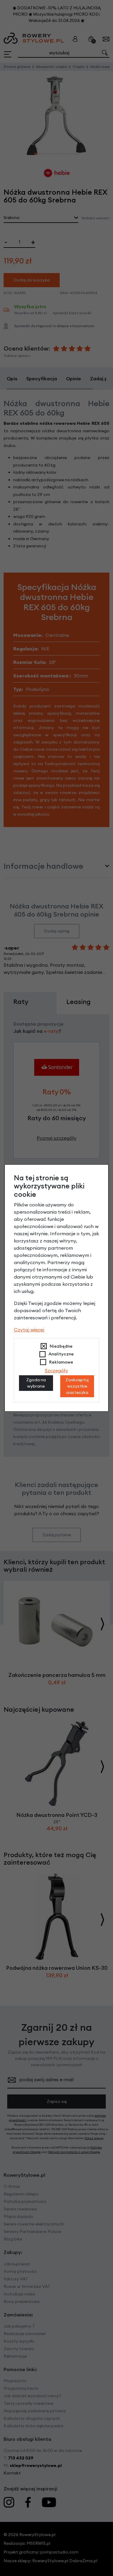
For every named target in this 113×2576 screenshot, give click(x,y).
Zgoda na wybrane (36, 1383)
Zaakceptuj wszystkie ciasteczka (77, 1386)
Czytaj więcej (29, 1330)
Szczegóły (56, 1370)
